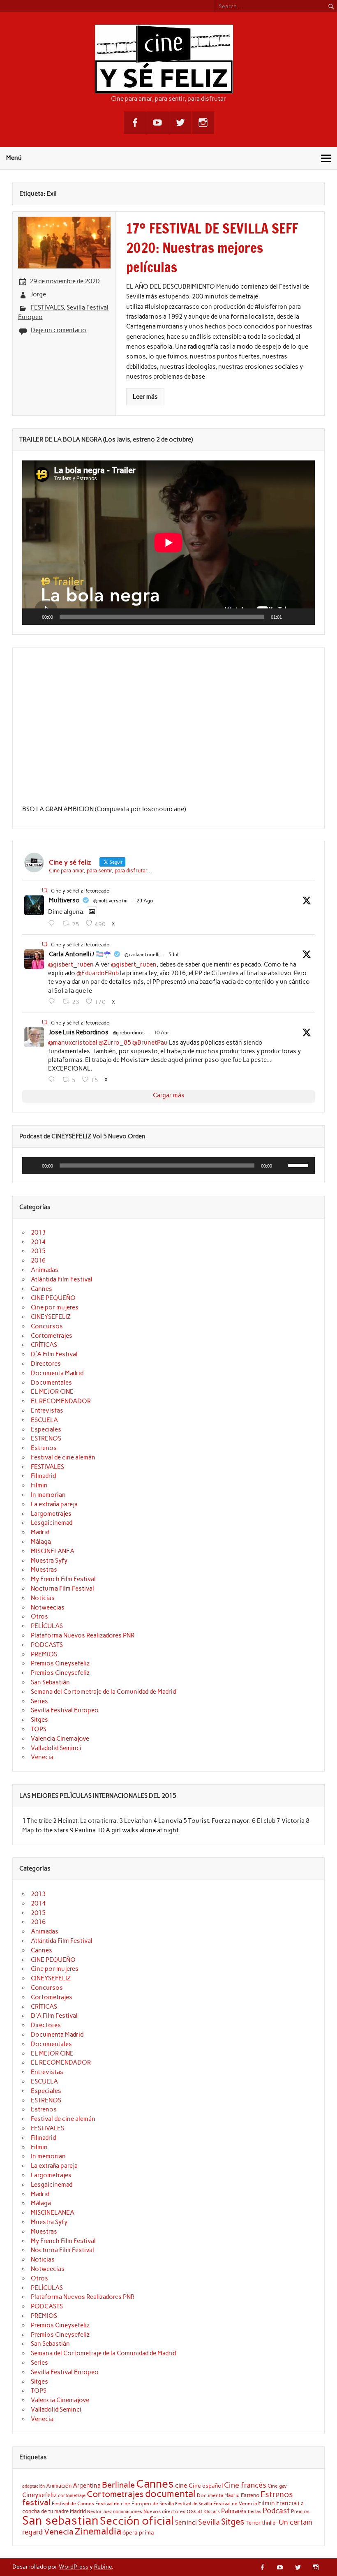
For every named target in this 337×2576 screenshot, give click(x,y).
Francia (286, 2503)
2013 (38, 1233)
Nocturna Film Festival (62, 1589)
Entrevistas (47, 1411)
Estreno (250, 2495)
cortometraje (72, 2495)
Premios (300, 2511)
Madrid (40, 1532)
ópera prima (138, 2532)
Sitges (39, 1720)
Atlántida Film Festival (62, 1279)
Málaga (41, 1542)
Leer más (145, 397)
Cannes (42, 1289)
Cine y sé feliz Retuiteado (80, 891)
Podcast (276, 2510)
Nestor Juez (99, 2512)
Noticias (43, 1598)
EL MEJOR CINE (52, 1392)
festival (36, 2502)
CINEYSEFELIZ (51, 1317)
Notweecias (48, 1607)
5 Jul (173, 955)
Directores (46, 1364)
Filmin (39, 1485)
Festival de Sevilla (194, 2504)
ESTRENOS (46, 1438)
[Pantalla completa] (304, 617)
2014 (38, 1242)
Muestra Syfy (49, 1561)
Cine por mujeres (55, 1307)
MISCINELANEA (53, 1551)
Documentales (51, 1383)
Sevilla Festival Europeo (65, 1710)
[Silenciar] (291, 617)
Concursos (47, 1326)
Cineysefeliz (39, 2495)
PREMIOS (44, 1654)
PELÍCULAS (47, 1626)
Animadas (45, 1270)
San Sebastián (50, 1682)
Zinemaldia (98, 2531)
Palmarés (234, 2511)
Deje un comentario (59, 330)
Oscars (212, 2511)
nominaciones (128, 2512)
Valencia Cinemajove (60, 1739)
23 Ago (145, 901)
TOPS (39, 1729)
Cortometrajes (52, 1336)
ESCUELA (44, 1420)
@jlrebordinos (129, 1033)
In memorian (48, 1495)
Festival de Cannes (73, 2503)
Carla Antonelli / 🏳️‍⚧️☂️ (80, 954)
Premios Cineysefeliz (60, 1663)
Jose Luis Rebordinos (79, 1032)
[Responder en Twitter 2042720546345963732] (53, 1080)
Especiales (46, 1429)
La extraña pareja (54, 1504)
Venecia (42, 1757)
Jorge (38, 294)
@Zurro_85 (115, 1043)
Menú (14, 158)
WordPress (74, 2567)
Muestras (44, 1570)
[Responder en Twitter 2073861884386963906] (53, 1001)
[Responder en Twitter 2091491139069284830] (53, 923)
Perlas (255, 2512)
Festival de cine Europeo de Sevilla (135, 2504)
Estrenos (44, 1448)
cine (181, 2485)
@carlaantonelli (142, 955)
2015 (38, 1251)
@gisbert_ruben (71, 964)
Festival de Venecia (235, 2503)
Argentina (87, 2486)
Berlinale (118, 2485)
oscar (195, 2511)
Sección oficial (137, 2521)
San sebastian (60, 2520)
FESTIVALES (47, 308)
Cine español (206, 2486)
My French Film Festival (63, 1579)
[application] (168, 543)
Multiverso (64, 900)
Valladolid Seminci (56, 1748)
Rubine (103, 2567)
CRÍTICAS (44, 1345)
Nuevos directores (164, 2511)
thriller (270, 2523)
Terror (253, 2523)
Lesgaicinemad (52, 1523)
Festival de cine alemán (63, 1457)
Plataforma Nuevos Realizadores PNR (83, 1635)
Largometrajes (51, 1514)
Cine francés (245, 2485)
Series (39, 1701)
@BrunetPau (150, 1043)
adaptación (33, 2486)
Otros (39, 1616)
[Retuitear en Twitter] (44, 890)
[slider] (299, 1165)
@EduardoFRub (98, 973)
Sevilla (209, 2522)
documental (170, 2494)
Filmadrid (43, 1476)
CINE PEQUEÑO (53, 1298)
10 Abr (162, 1033)
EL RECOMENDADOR (61, 1401)
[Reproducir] (33, 617)
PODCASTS (47, 1645)
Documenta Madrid (57, 1373)
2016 (38, 1260)
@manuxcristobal (73, 1043)
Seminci (186, 2523)
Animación (59, 2486)
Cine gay (277, 2486)
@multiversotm (110, 901)
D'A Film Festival (54, 1354)
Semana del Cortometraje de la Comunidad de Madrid (103, 1692)
